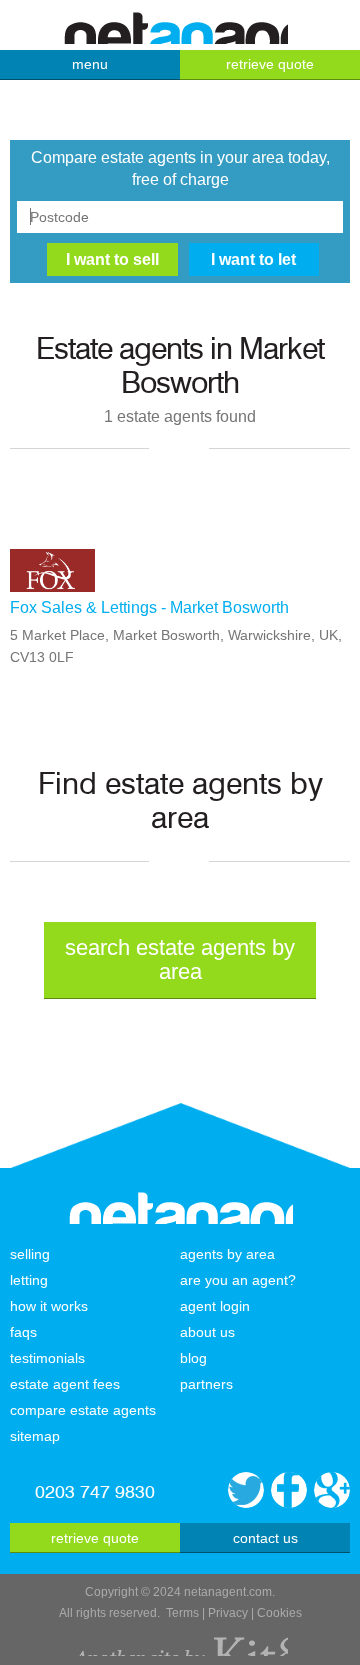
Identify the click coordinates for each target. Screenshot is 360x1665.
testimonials (47, 1358)
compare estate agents (83, 1410)
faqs (23, 1332)
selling (30, 1254)
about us (207, 1332)
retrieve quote (270, 64)
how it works (49, 1306)
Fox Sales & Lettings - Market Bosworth (149, 607)
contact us (265, 1538)
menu (90, 64)
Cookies (279, 1613)
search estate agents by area (180, 959)
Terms (182, 1613)
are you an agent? (238, 1280)
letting (29, 1280)
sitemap (35, 1436)
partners (206, 1384)
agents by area (227, 1254)
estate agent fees (65, 1384)
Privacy (228, 1613)
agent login (215, 1306)
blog (193, 1358)
